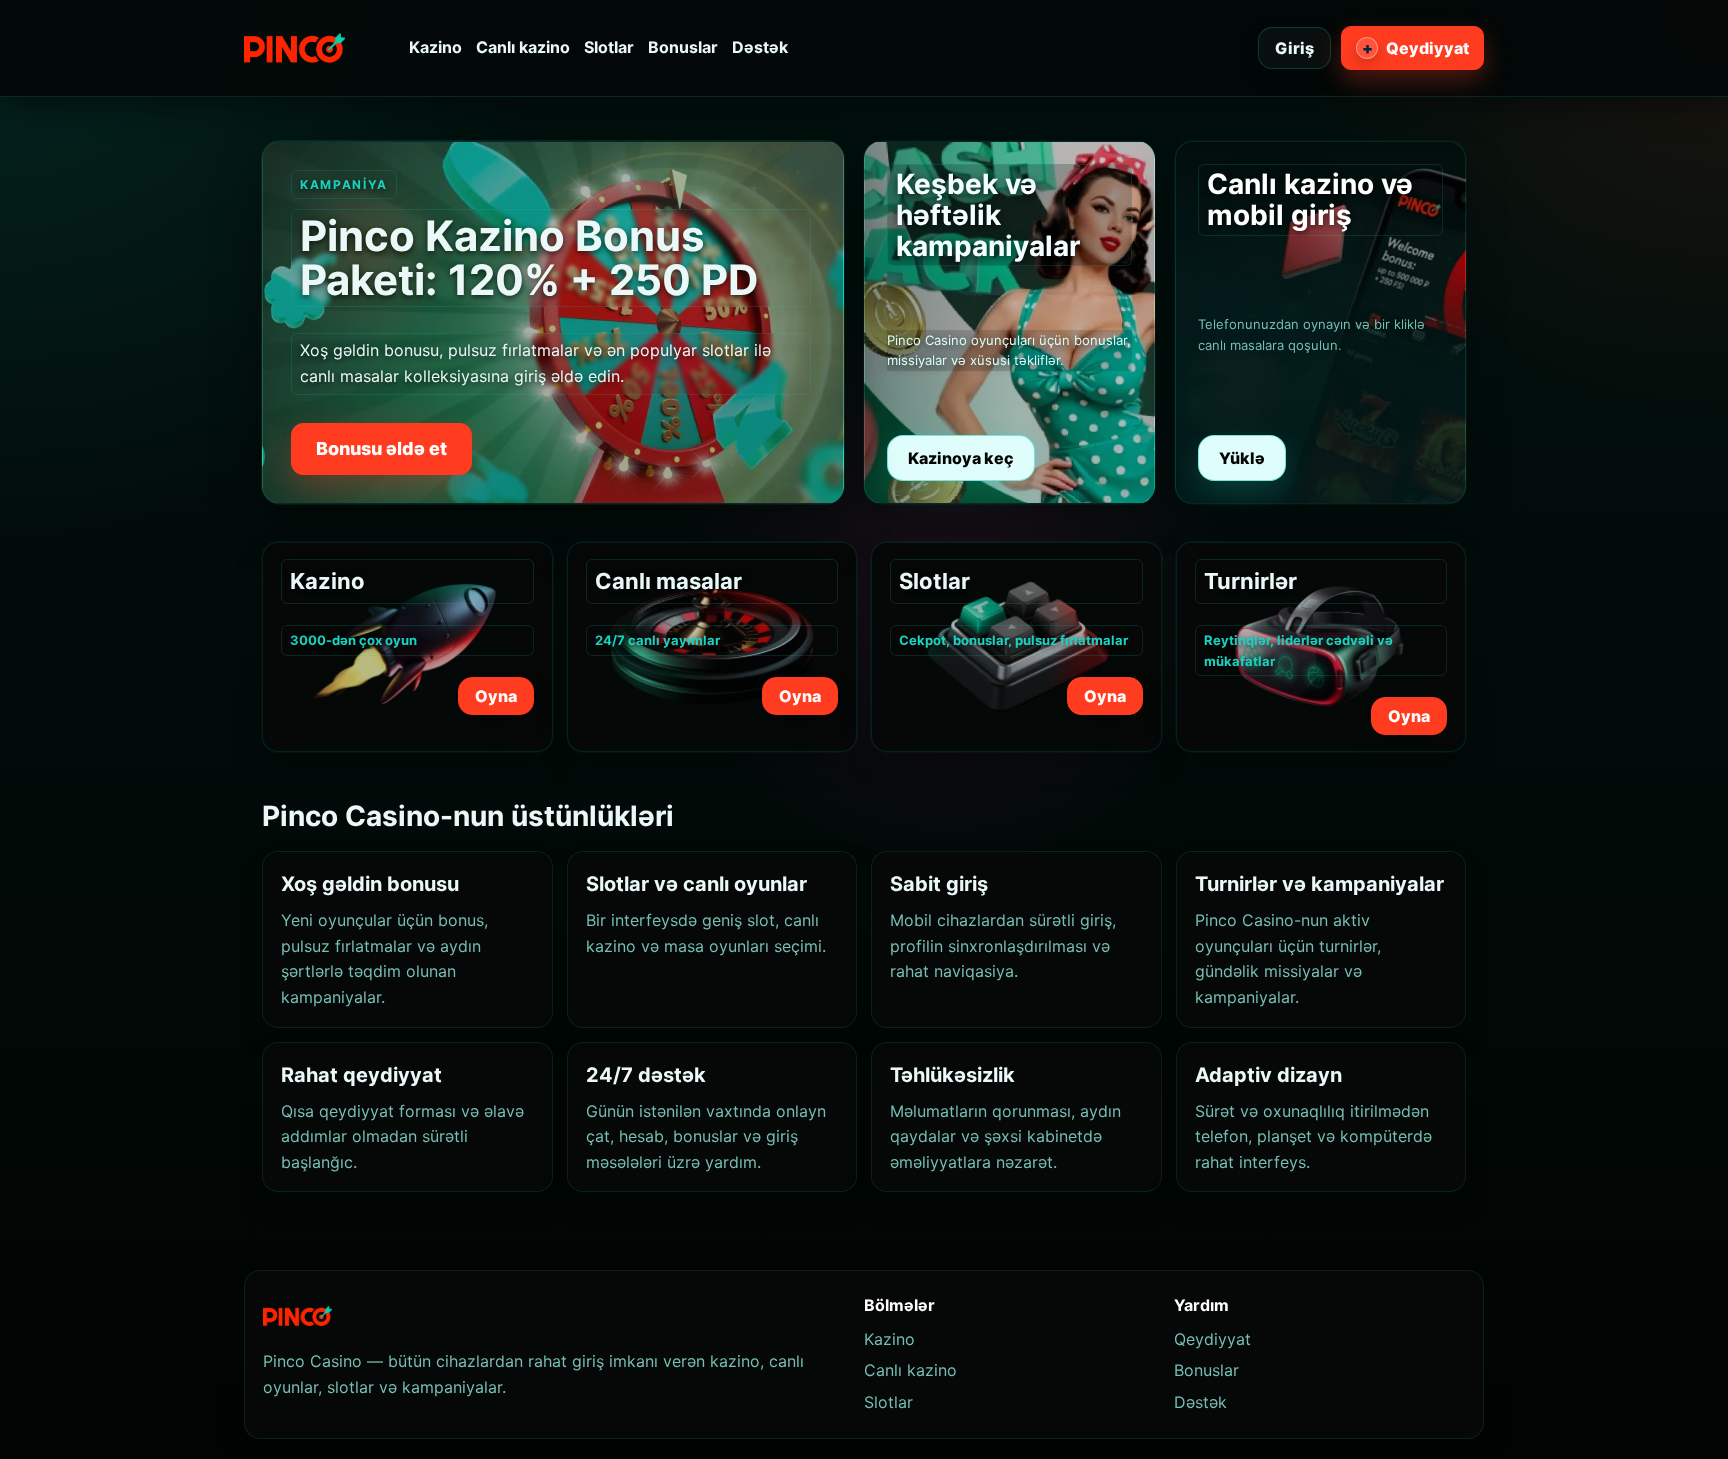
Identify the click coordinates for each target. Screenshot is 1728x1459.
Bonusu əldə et (381, 448)
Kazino (435, 47)
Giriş (1294, 48)
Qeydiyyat (1416, 48)
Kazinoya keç (961, 458)
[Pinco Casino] (294, 48)
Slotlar (609, 47)
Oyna (496, 696)
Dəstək (760, 47)
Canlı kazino (523, 47)
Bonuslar (683, 47)
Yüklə (1242, 458)
